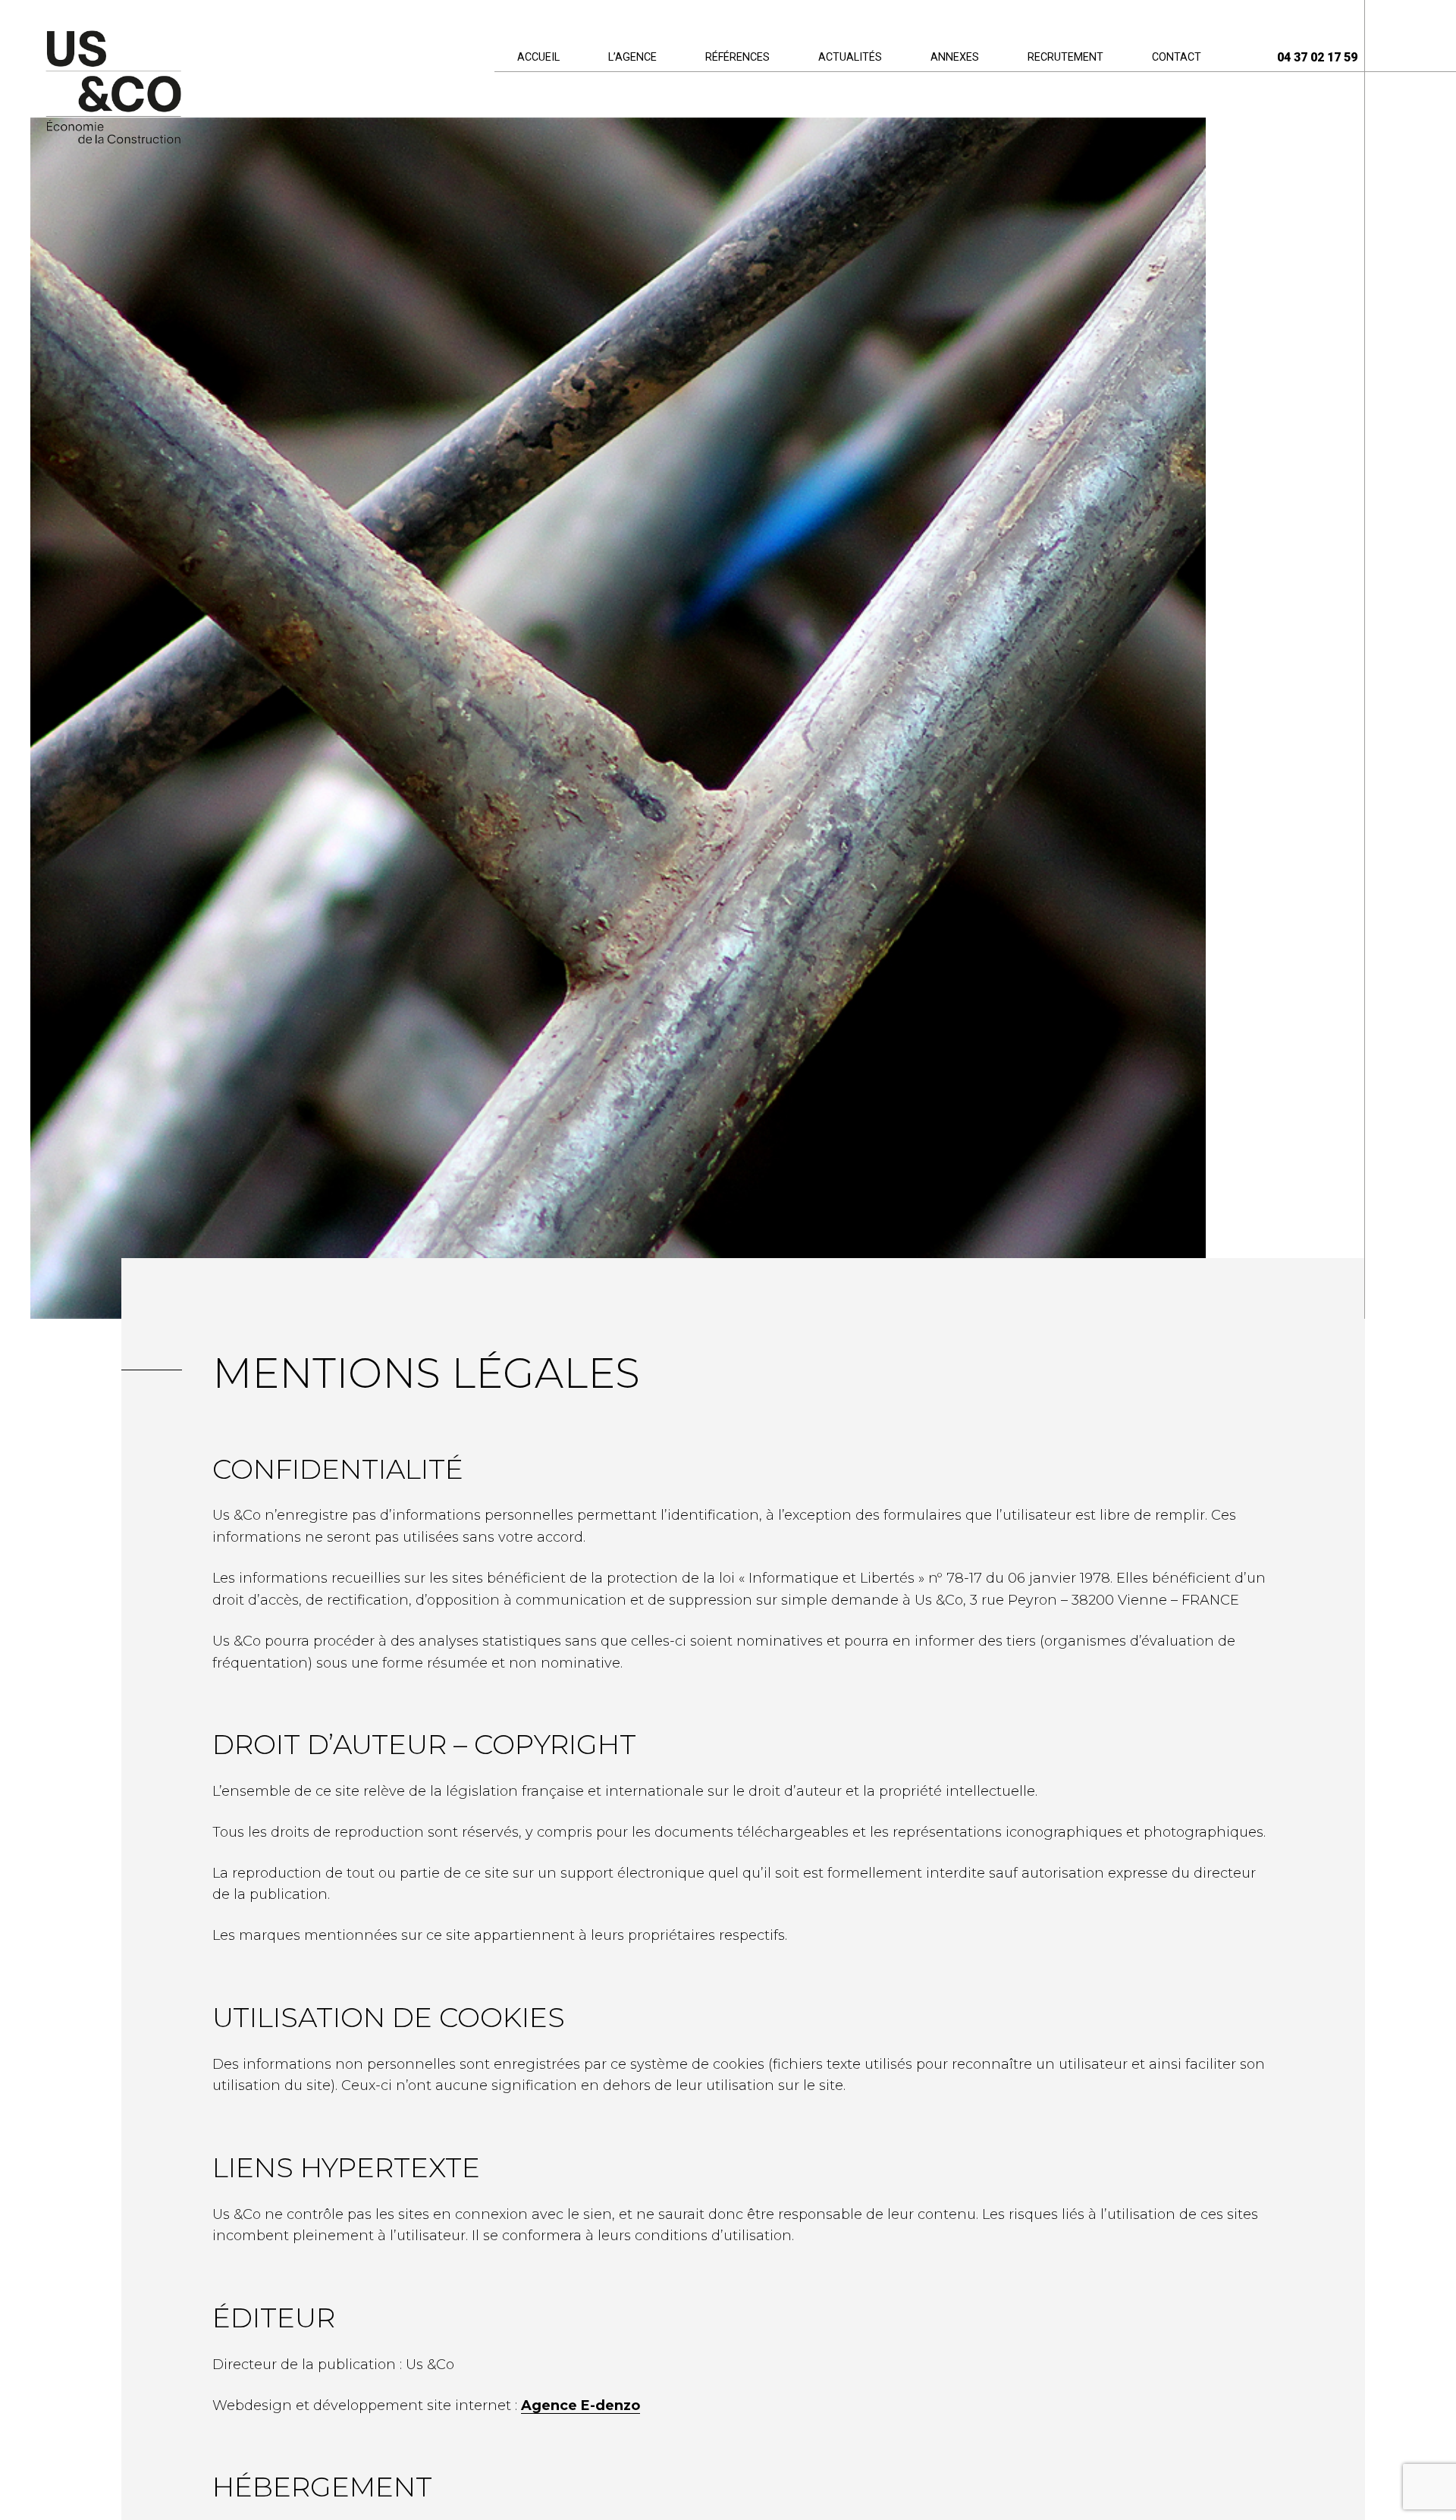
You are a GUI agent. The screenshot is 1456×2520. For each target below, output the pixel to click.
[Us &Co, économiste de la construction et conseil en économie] (113, 89)
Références (737, 57)
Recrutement (1065, 57)
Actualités (850, 57)
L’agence (632, 57)
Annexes (955, 57)
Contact (1177, 57)
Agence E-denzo (581, 2405)
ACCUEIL (538, 57)
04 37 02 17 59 (1317, 57)
